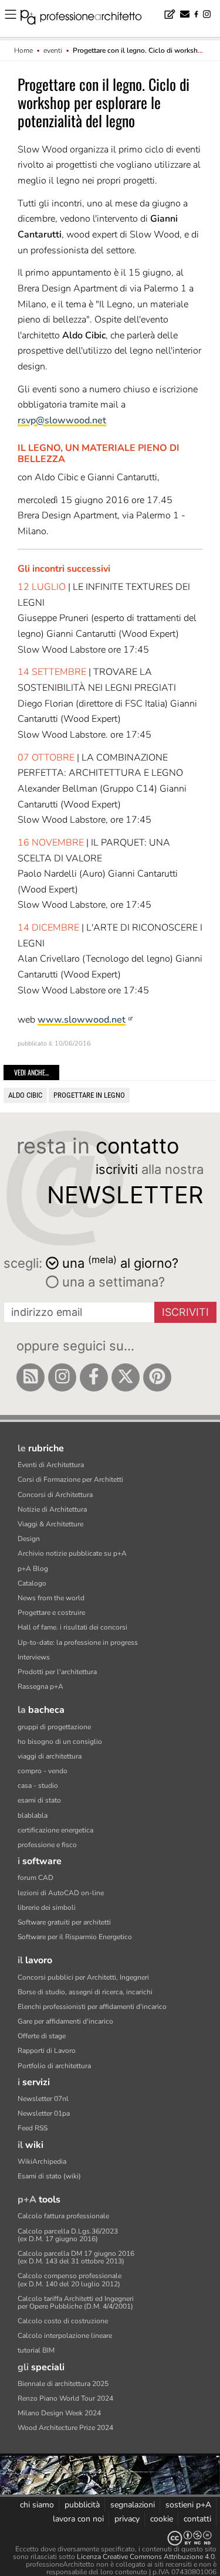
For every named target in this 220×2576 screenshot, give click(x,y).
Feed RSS (33, 2128)
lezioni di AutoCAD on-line (61, 1893)
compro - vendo (43, 1771)
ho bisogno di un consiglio (60, 1742)
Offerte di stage (42, 2036)
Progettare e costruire (51, 1613)
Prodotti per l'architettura (57, 1672)
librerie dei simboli (47, 1908)
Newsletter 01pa (44, 2113)
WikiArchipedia (42, 2161)
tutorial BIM (36, 2350)
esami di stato (39, 1800)
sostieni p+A (188, 2505)
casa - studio (38, 1786)
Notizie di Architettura (52, 1509)
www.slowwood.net (82, 1020)
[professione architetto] (88, 19)
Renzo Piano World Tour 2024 (65, 2398)
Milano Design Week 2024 (59, 2413)
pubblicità (82, 2505)
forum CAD (35, 1878)
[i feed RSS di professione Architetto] (31, 1377)
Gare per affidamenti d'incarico (65, 2021)
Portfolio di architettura (54, 2066)
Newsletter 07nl (43, 2099)
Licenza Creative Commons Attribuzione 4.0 (146, 2557)
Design (29, 1539)
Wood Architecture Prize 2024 (65, 2428)
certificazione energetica (55, 1830)
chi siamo (37, 2505)
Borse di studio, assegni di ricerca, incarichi (85, 1992)
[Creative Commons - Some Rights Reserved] (110, 2538)
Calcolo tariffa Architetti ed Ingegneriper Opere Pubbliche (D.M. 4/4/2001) (76, 2302)
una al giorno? (120, 1262)
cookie (162, 2519)
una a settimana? (112, 1282)
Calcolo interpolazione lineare (65, 2336)
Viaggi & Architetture (50, 1524)
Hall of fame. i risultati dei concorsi (72, 1627)
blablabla (33, 1815)
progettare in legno (89, 1095)
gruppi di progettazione (54, 1727)
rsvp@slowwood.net (62, 420)
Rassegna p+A (40, 1686)
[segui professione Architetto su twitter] (126, 1377)
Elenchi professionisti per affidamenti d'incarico (92, 2007)
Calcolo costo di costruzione (63, 2321)
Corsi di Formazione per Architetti (70, 1479)
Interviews (34, 1657)
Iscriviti (185, 1312)
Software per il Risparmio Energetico (75, 1937)
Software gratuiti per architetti (64, 1922)
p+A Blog (33, 1569)
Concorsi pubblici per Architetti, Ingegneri (83, 1977)
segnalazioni (133, 2505)
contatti (197, 2519)
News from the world (51, 1598)
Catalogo (32, 1583)
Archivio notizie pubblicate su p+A (72, 1553)
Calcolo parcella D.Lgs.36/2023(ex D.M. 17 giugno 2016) (68, 2235)
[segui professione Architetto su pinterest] (157, 1377)
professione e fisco (47, 1845)
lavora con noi (78, 2519)
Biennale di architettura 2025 (63, 2384)
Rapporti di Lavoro (47, 2051)
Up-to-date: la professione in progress (78, 1642)
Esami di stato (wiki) (49, 2176)
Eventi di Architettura (51, 1465)
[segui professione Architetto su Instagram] (62, 1377)
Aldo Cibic (25, 1095)
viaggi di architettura (50, 1756)
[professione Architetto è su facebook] (94, 1377)
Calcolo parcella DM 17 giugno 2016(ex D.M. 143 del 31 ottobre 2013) (76, 2257)
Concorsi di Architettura (55, 1495)
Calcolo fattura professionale (63, 2216)
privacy (127, 2519)
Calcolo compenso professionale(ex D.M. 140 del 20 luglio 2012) (70, 2280)
